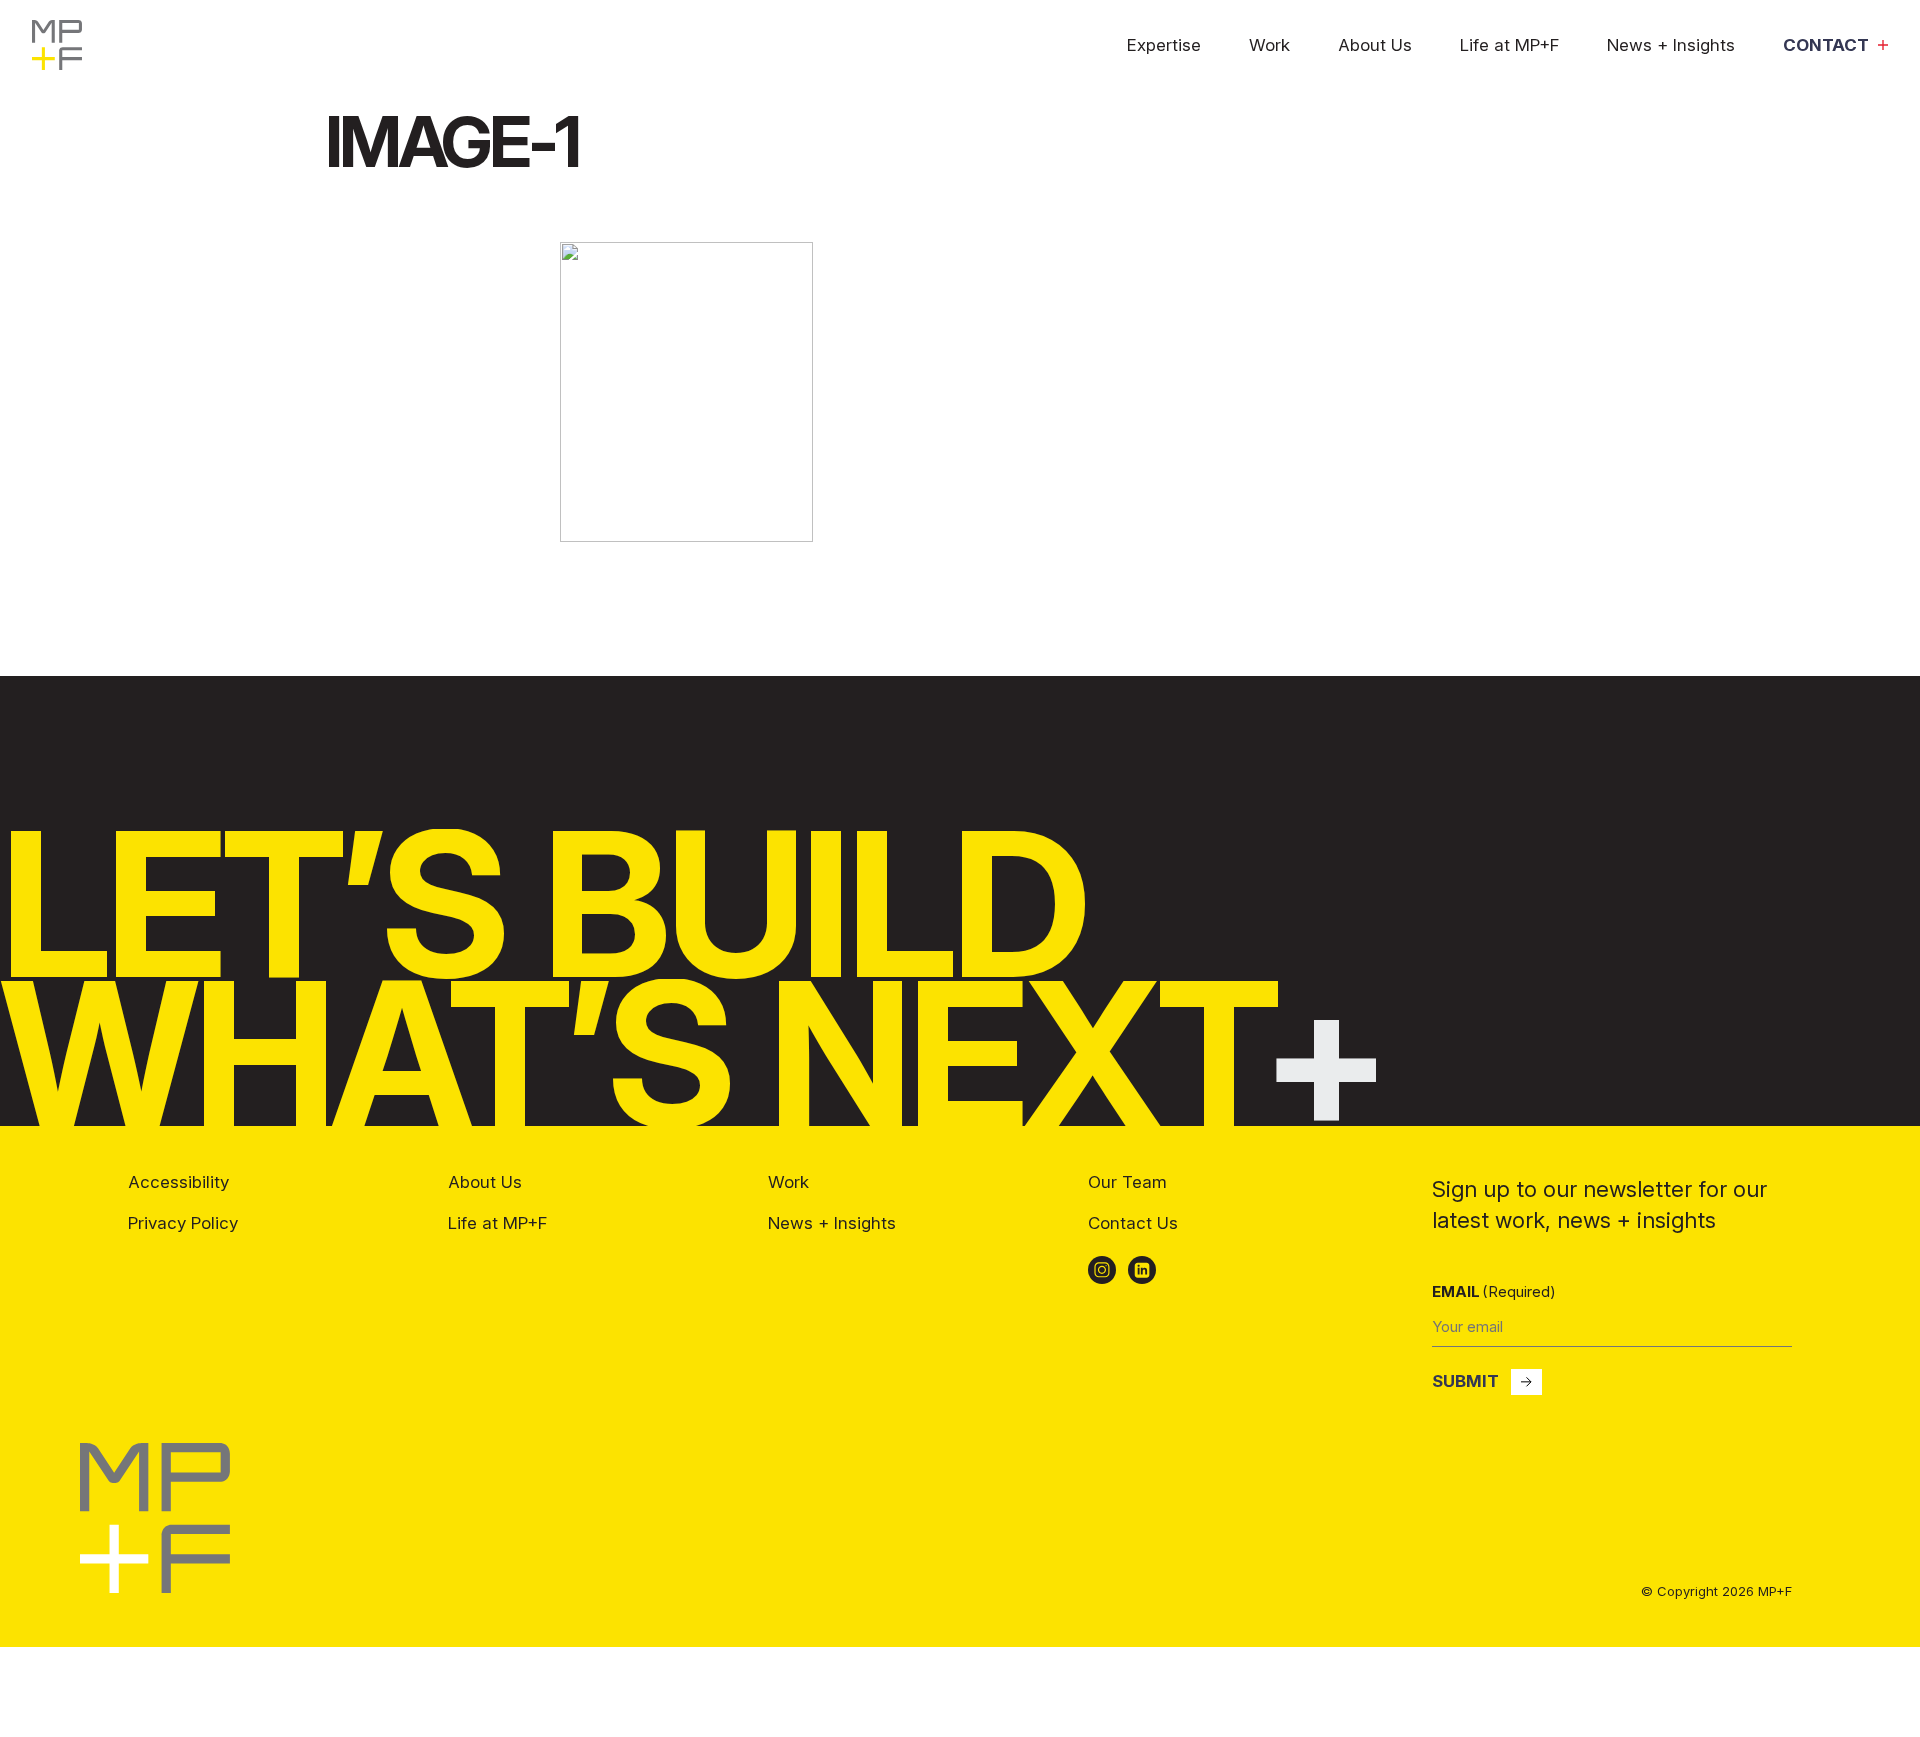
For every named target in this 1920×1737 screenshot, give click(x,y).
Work (1269, 45)
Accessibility (178, 1182)
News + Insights (1671, 45)
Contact (1826, 45)
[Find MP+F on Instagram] (1102, 1270)
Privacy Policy (183, 1223)
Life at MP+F (1509, 45)
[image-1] (686, 536)
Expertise (1164, 45)
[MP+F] (155, 1587)
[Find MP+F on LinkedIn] (1142, 1270)
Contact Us (1133, 1223)
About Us (1375, 45)
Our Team (1127, 1182)
